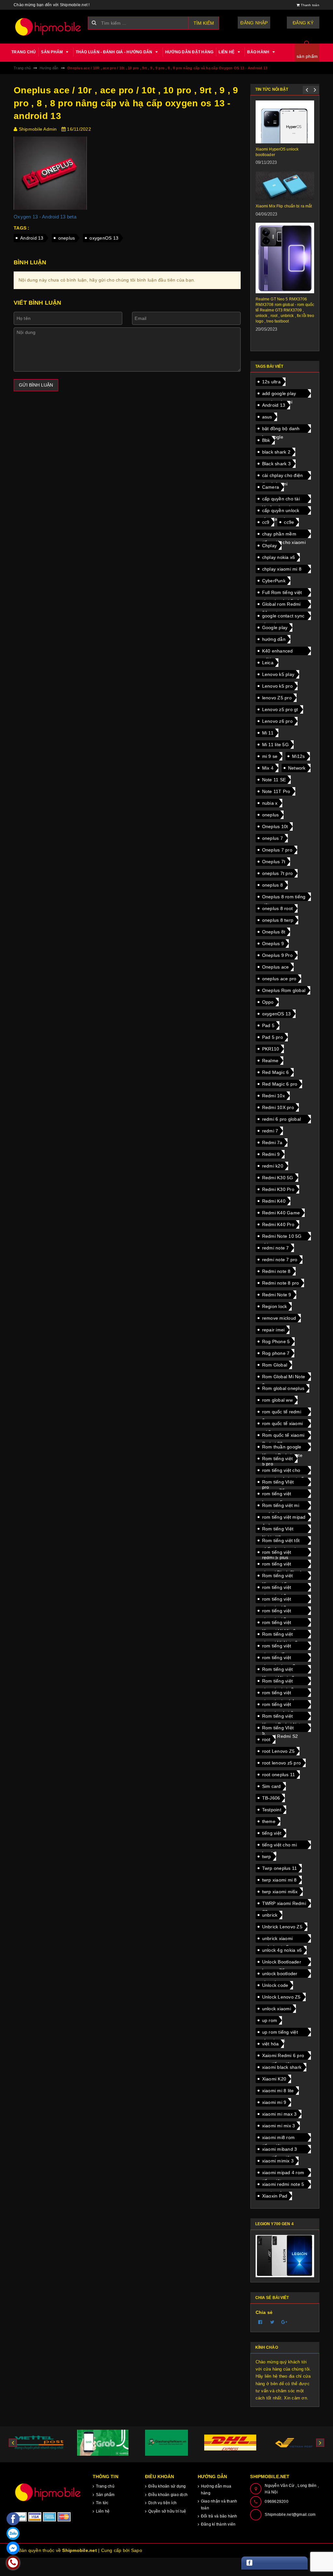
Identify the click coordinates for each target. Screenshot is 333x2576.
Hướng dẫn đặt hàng (189, 52)
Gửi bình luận (36, 385)
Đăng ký (303, 23)
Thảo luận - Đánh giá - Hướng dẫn (115, 52)
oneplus (67, 238)
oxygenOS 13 (104, 238)
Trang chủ (24, 52)
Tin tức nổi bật (272, 89)
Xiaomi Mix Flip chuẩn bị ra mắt (284, 206)
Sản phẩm (52, 52)
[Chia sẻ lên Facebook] (260, 2322)
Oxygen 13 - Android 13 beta (45, 217)
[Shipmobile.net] (48, 2492)
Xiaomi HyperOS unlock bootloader (277, 152)
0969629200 (277, 2502)
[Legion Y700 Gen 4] (285, 2256)
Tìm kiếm (204, 23)
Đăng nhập (254, 23)
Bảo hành (259, 52)
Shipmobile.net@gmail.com (290, 2515)
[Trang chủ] (48, 27)
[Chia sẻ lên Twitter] (273, 2322)
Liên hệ (227, 52)
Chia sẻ (264, 2312)
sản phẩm (307, 56)
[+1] (285, 2322)
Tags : (22, 228)
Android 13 (32, 238)
